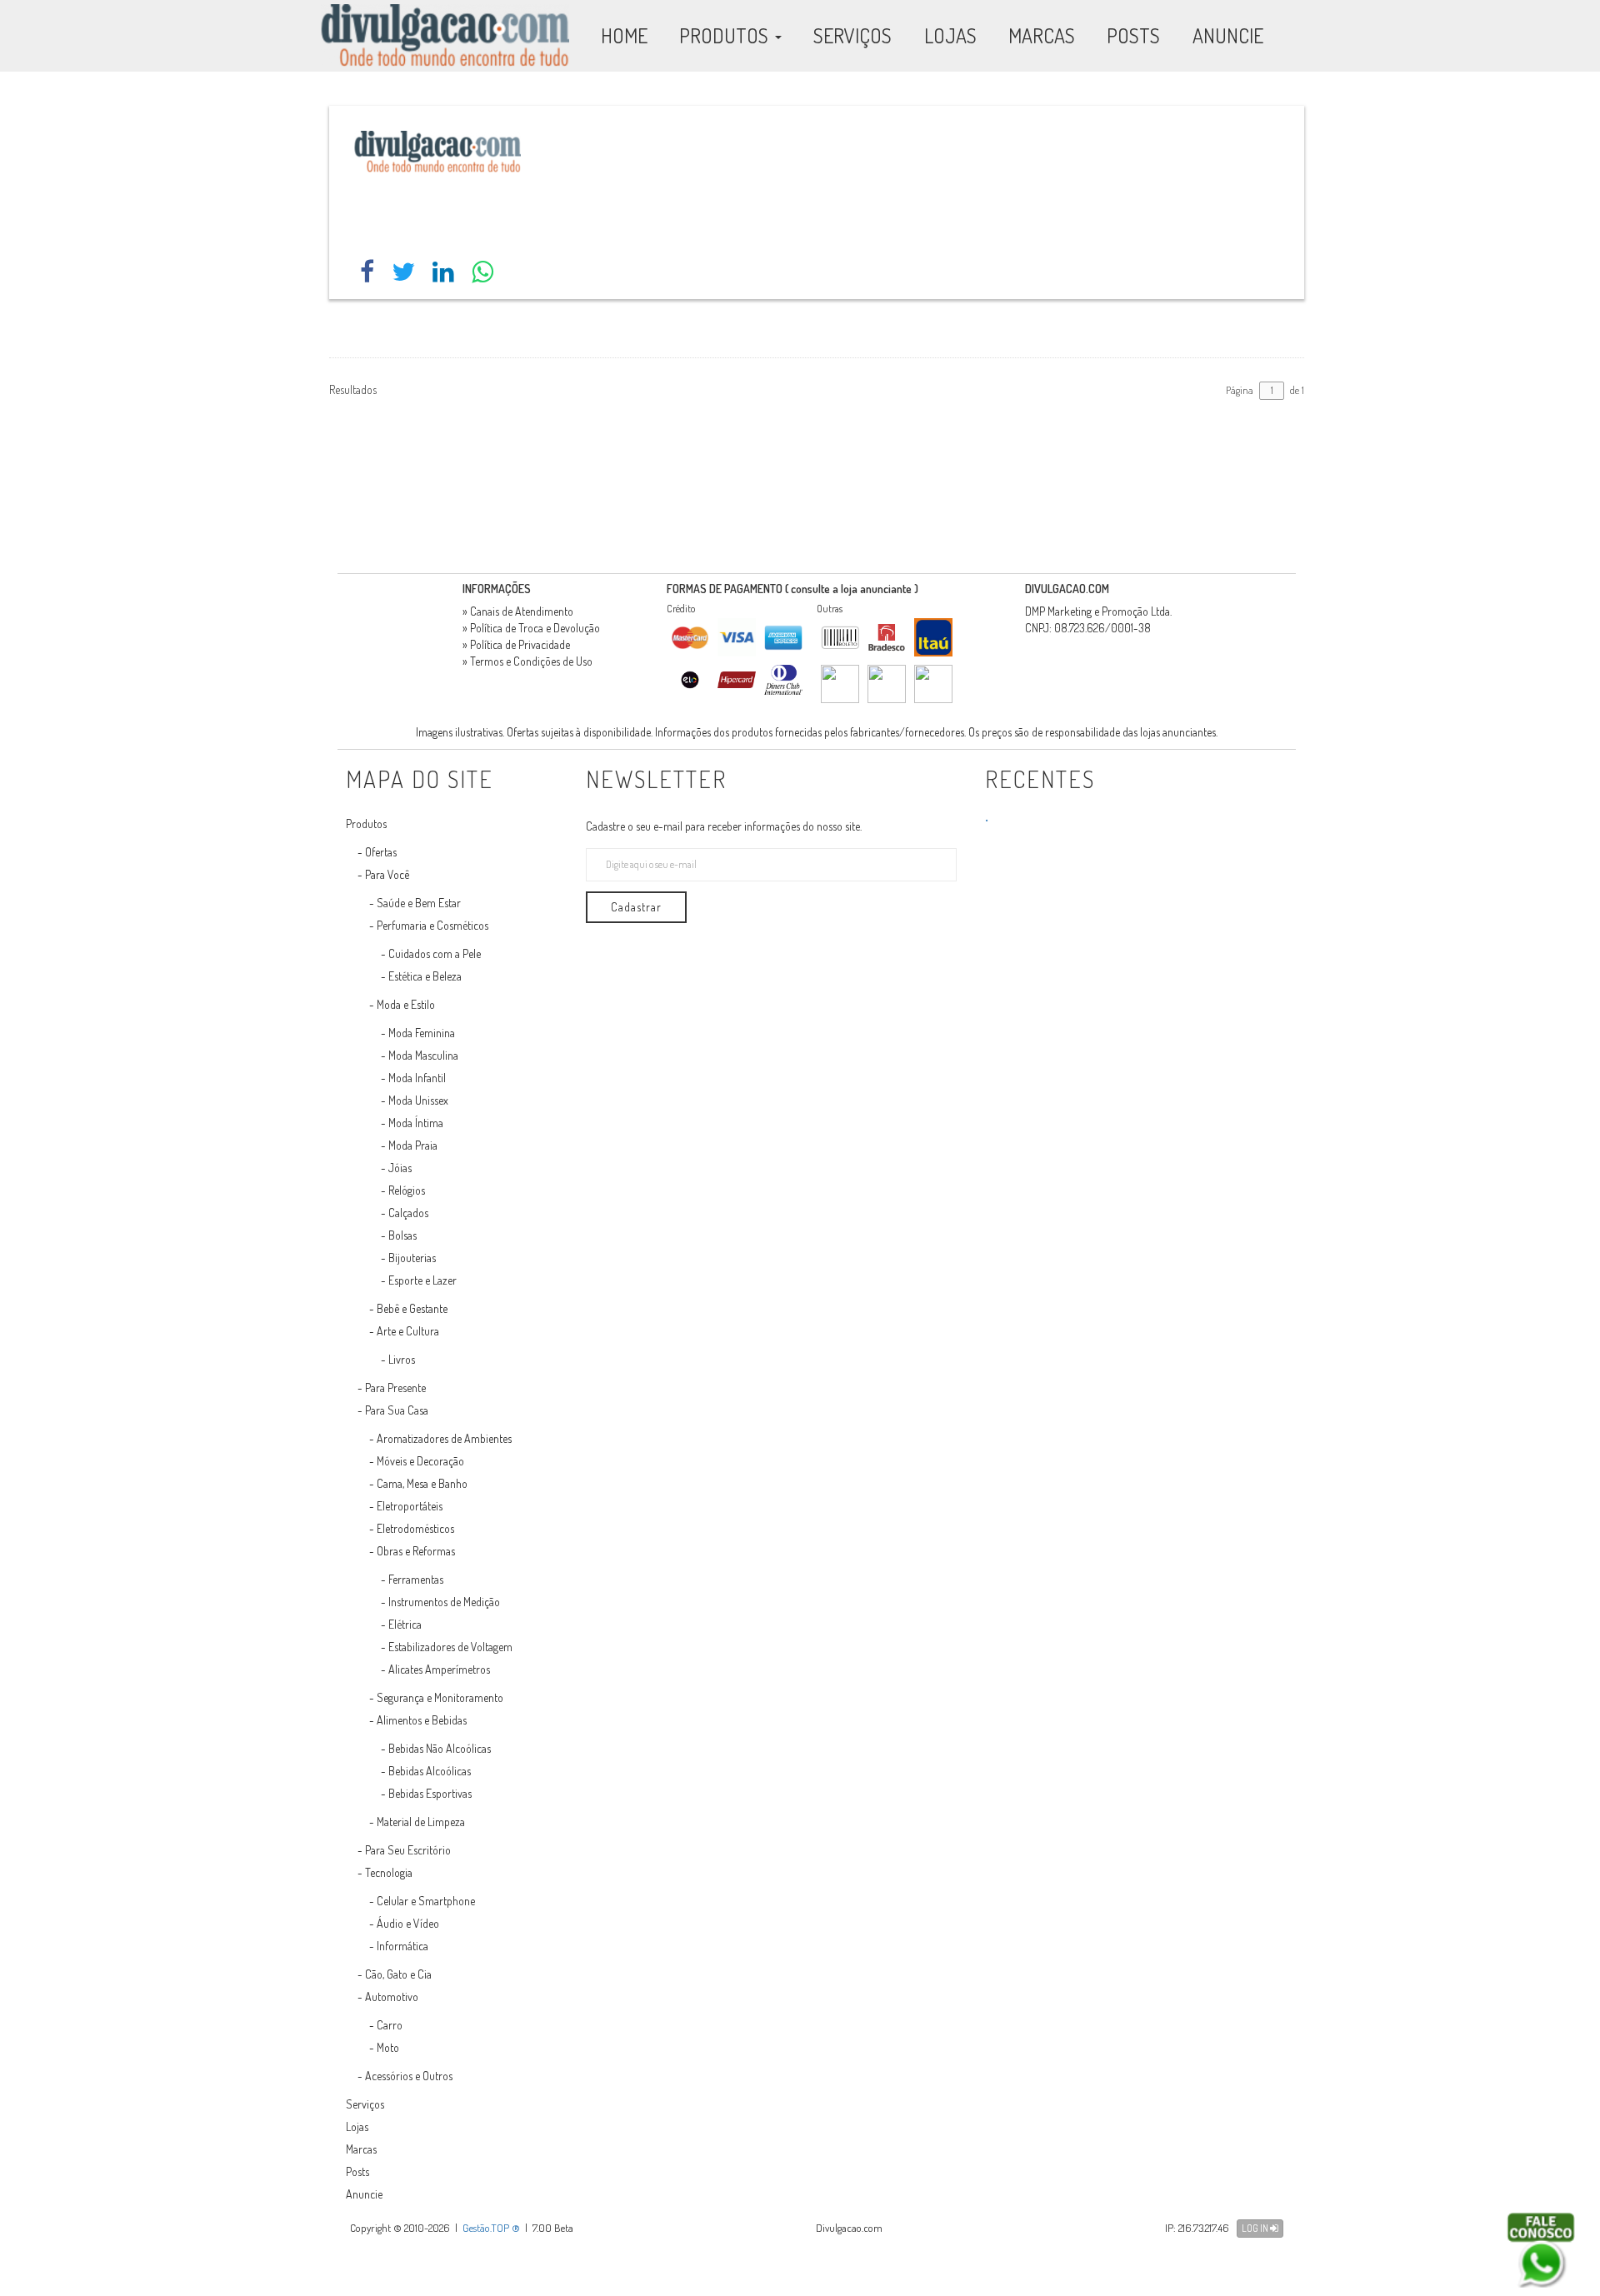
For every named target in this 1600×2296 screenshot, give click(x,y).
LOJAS (950, 35)
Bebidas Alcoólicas (430, 1771)
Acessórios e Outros (409, 2076)
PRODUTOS (726, 35)
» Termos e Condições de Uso (527, 661)
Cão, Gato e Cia (398, 1974)
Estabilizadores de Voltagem (450, 1647)
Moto (388, 2047)
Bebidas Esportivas (430, 1793)
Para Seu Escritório (408, 1850)
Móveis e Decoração (420, 1461)
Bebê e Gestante (412, 1308)
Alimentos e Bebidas (422, 1720)
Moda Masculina (423, 1055)
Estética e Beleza (425, 976)
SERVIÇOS (852, 35)
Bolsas (402, 1235)
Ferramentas (416, 1579)
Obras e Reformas (416, 1551)
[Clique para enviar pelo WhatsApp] (482, 271)
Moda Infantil (417, 1078)
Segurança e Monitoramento (440, 1697)
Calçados (408, 1213)
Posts (357, 2171)
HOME (624, 35)
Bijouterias (412, 1258)
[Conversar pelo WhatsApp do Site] (1541, 2250)
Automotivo (392, 1997)
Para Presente (395, 1388)
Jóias (400, 1168)
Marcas (361, 2149)
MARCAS (1042, 35)
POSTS (1133, 35)
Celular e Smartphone (426, 1901)
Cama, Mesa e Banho (422, 1483)
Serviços (365, 2104)
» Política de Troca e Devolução (531, 628)
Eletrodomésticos (415, 1528)
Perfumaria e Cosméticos (432, 925)
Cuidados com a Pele (435, 953)
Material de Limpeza (421, 1822)
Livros (402, 1359)
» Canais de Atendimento (518, 611)
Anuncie (364, 2194)
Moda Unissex (418, 1100)
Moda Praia (413, 1145)
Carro (390, 2025)
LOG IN (1256, 2228)
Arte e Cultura (408, 1331)
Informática (402, 1946)
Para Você (387, 874)
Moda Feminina (422, 1033)
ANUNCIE (1228, 35)
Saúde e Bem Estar (419, 903)
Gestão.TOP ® (491, 2228)
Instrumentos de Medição (444, 1602)
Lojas (357, 2126)
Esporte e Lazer (422, 1280)
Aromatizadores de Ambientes (444, 1438)
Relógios (407, 1190)
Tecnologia (389, 1872)
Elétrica (405, 1624)
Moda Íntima (416, 1123)
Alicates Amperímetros (439, 1669)
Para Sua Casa (397, 1410)
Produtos (366, 824)
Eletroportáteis (410, 1506)
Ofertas (381, 852)
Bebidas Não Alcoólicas (440, 1748)
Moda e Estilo (406, 1004)
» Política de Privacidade (516, 644)
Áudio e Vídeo (408, 1923)
